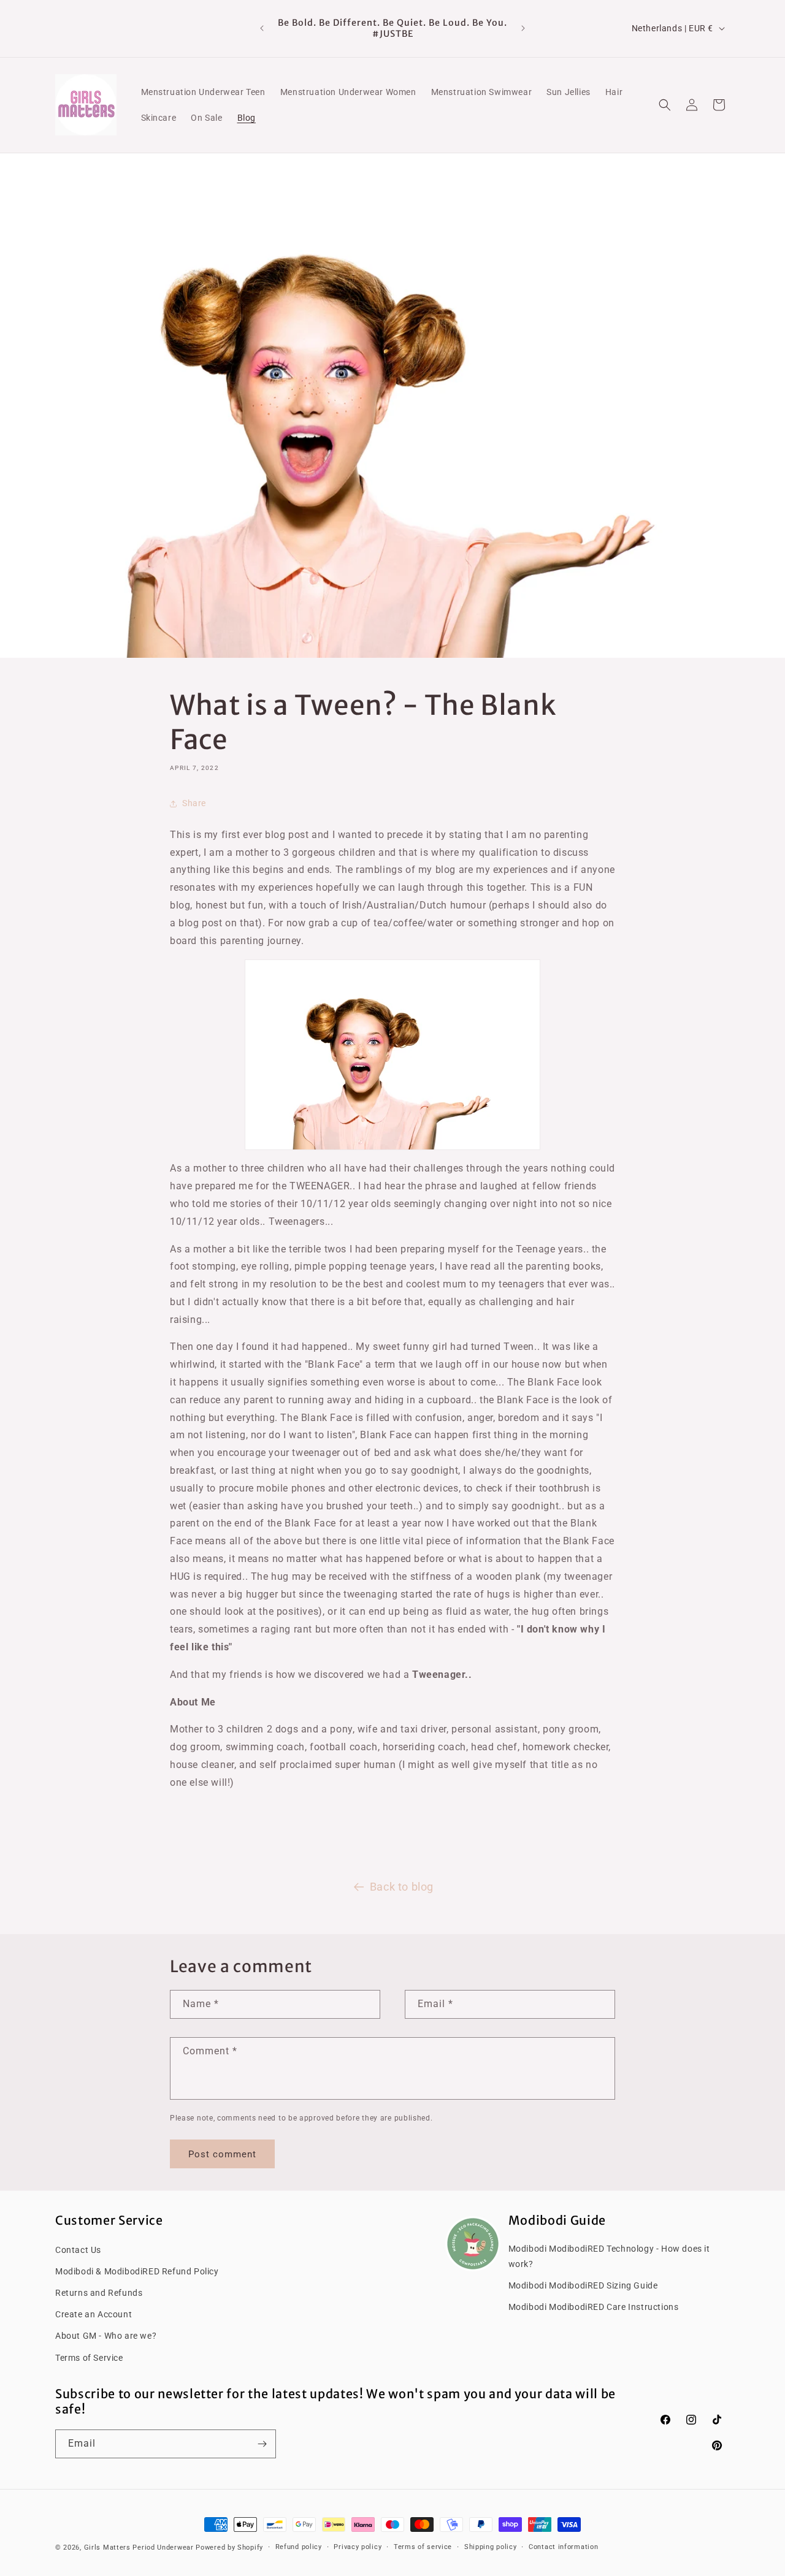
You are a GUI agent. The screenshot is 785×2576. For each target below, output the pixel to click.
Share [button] (194, 803)
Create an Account (94, 2314)
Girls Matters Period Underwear (139, 2547)
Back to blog (402, 1887)
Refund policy (299, 2547)
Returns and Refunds (99, 2292)
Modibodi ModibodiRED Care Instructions (594, 2306)
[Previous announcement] (262, 28)
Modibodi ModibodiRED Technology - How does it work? (609, 2256)
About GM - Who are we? (106, 2336)
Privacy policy (358, 2547)
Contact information (563, 2547)
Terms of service (423, 2547)
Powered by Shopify (229, 2547)
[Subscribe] (262, 2444)
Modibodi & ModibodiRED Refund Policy (137, 2271)
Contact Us (78, 2249)
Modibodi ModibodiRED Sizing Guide (583, 2285)
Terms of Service (89, 2357)
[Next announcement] (523, 28)
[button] (665, 105)
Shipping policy (491, 2547)
